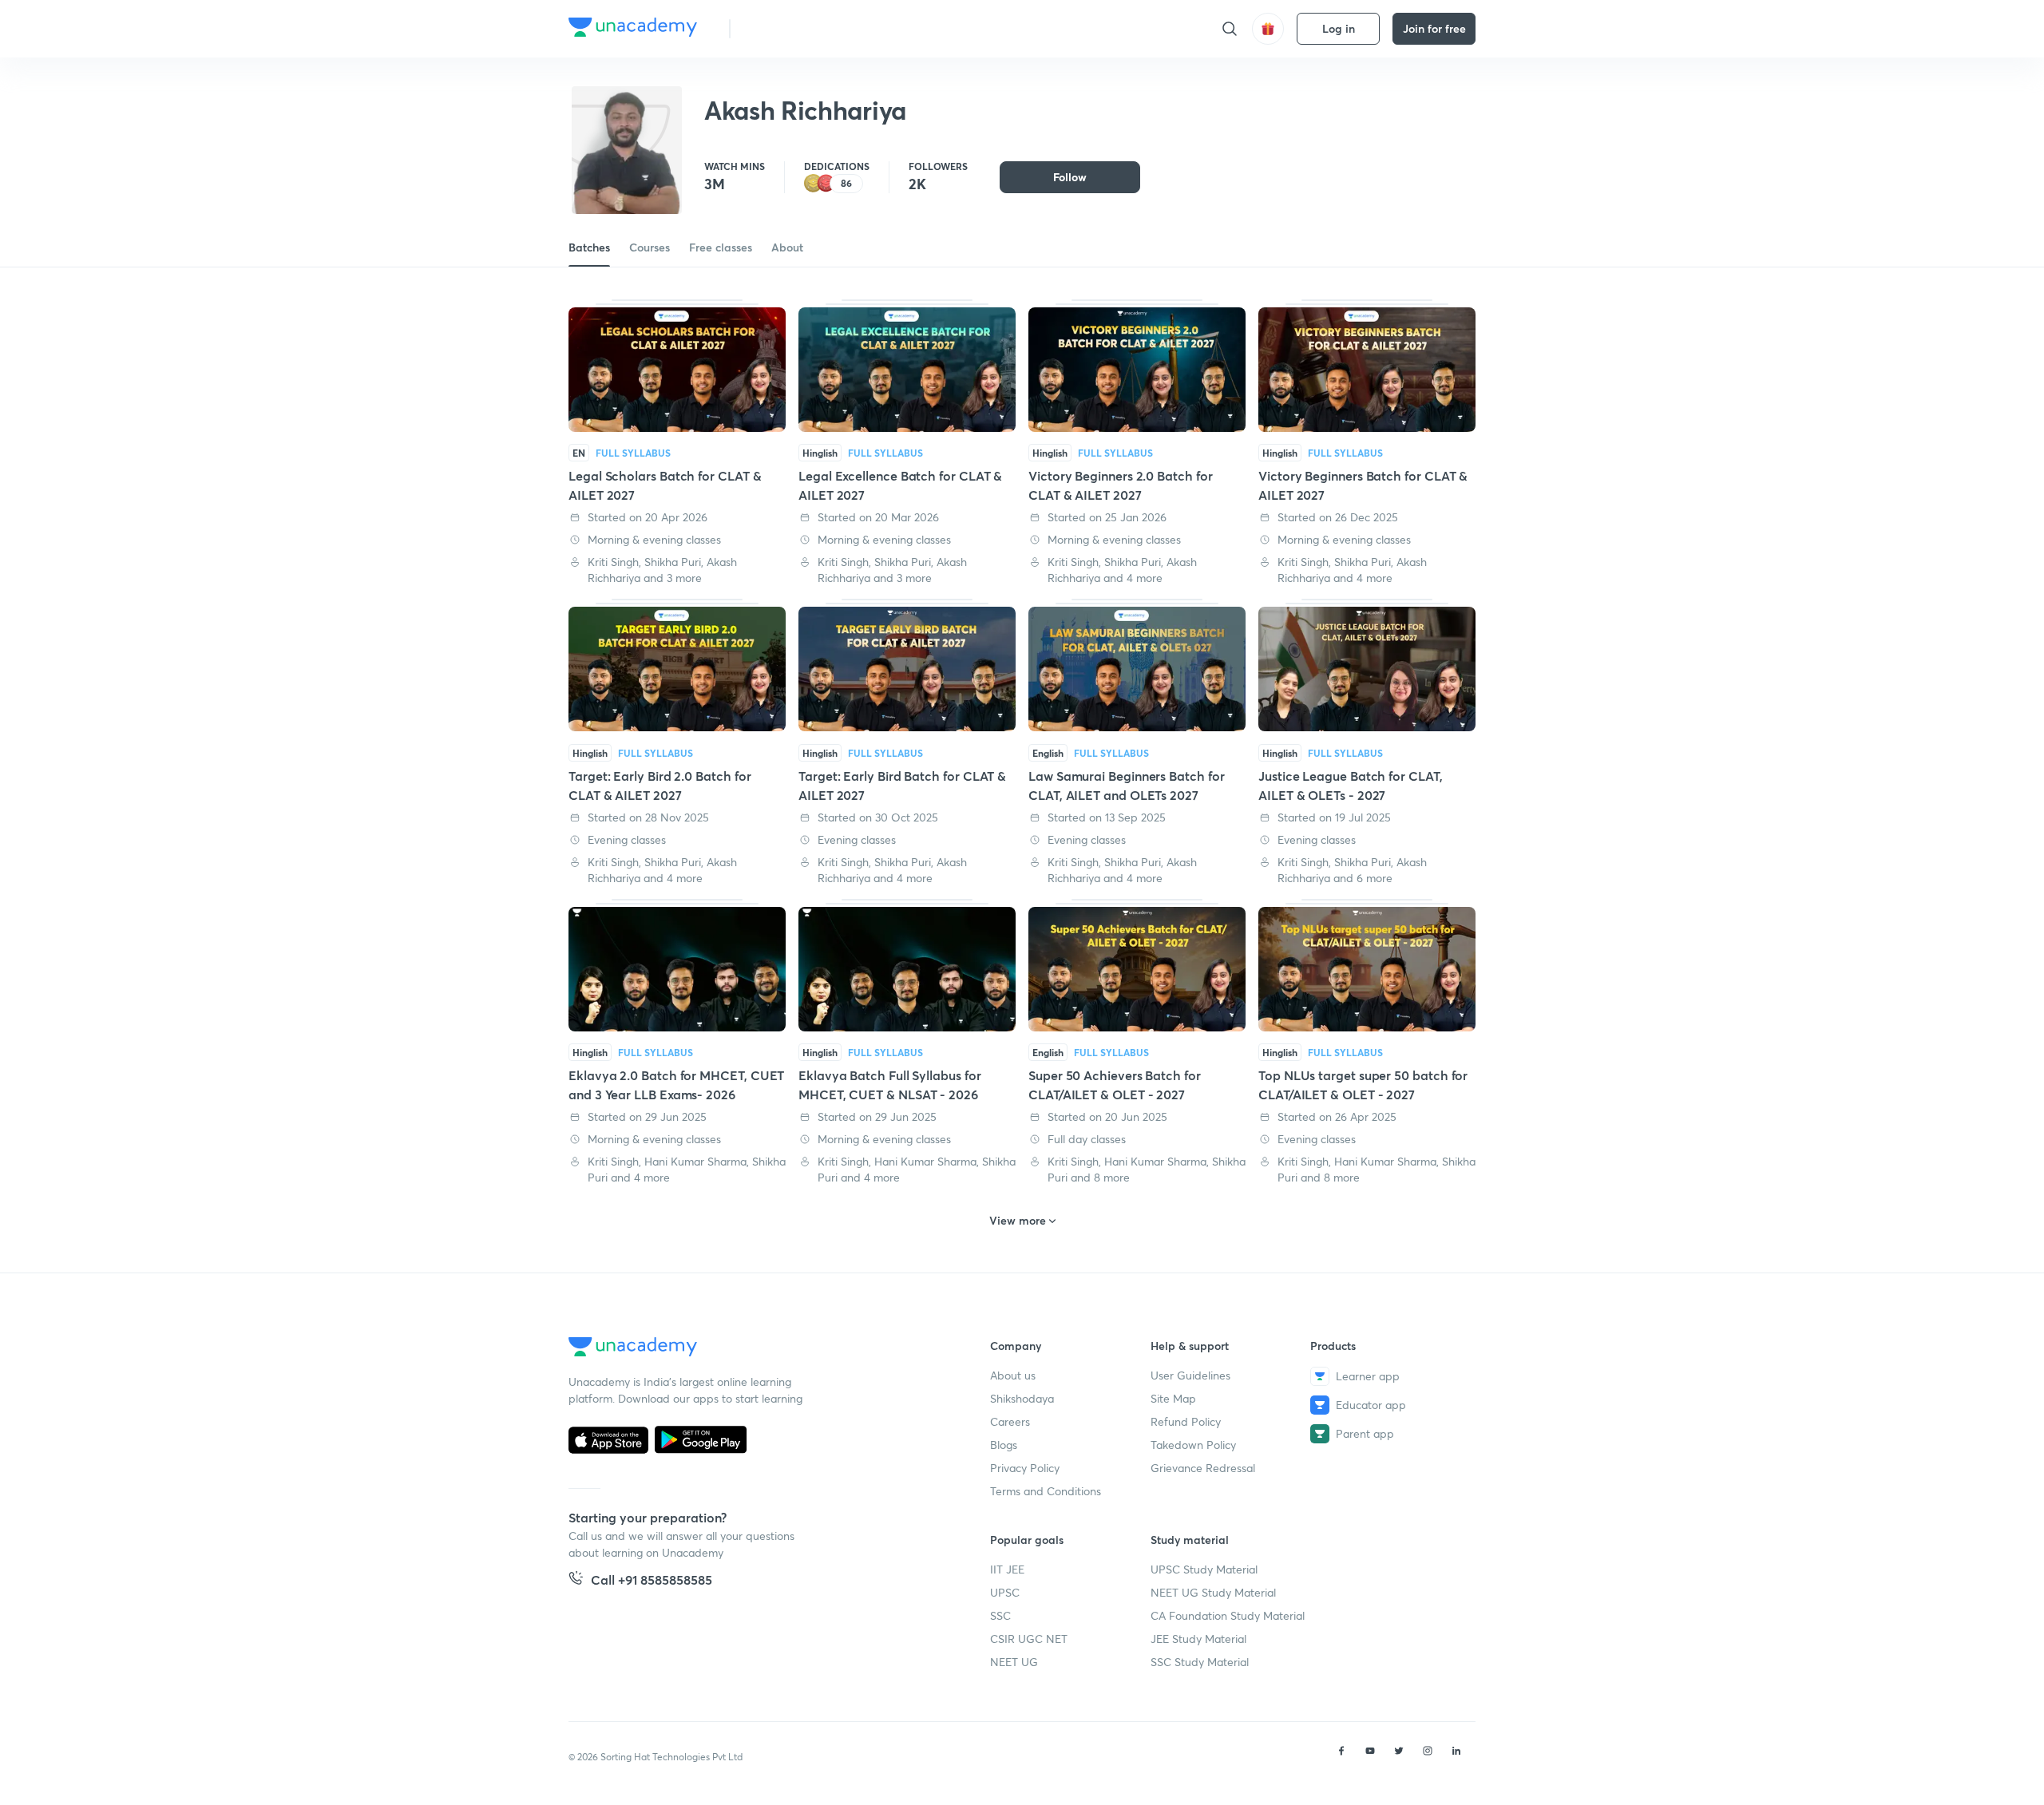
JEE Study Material (1198, 1639)
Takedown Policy (1193, 1445)
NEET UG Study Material (1213, 1592)
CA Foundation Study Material (1228, 1615)
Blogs (1004, 1445)
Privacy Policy (1025, 1468)
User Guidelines (1190, 1375)
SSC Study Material (1200, 1662)
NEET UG (1014, 1662)
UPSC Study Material (1204, 1569)
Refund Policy (1186, 1421)
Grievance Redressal (1203, 1468)
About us (1013, 1375)
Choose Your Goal (813, 28)
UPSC (1005, 1592)
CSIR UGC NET (1029, 1639)
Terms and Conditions (1046, 1491)
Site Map (1173, 1398)
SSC (1000, 1615)
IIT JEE (1007, 1569)
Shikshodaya (1022, 1398)
